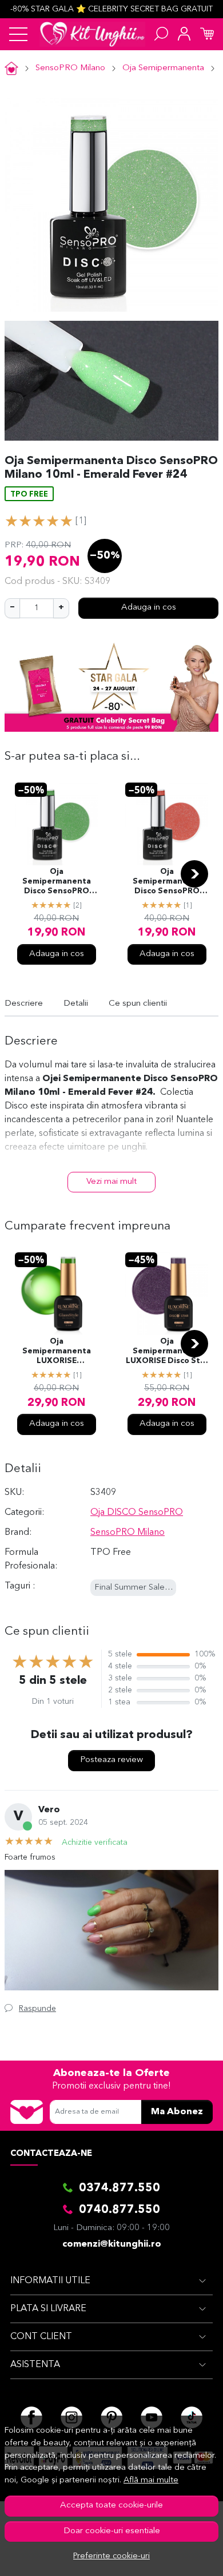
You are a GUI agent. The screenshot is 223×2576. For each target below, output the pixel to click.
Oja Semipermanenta (163, 68)
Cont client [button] (41, 2337)
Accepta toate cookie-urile (111, 2506)
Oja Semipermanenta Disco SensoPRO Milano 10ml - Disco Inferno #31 (167, 882)
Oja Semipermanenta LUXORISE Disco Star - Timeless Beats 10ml (167, 1352)
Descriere (24, 1004)
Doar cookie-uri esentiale (112, 2531)
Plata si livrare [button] (48, 2309)
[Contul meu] (184, 34)
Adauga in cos (149, 608)
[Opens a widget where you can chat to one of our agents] (180, 2556)
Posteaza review (111, 1760)
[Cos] (207, 34)
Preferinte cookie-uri (111, 2556)
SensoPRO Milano (70, 68)
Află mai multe (151, 2480)
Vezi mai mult (111, 1182)
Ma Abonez (177, 2112)
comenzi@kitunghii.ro (112, 2244)
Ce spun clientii (138, 1004)
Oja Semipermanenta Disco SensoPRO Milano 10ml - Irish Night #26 (56, 882)
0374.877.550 (120, 2188)
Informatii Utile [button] (50, 2281)
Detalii (76, 1004)
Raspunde (37, 2009)
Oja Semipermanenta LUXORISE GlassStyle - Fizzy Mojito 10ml (56, 1352)
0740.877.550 (120, 2210)
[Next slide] (194, 874)
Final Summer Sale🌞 (135, 1588)
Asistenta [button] (35, 2365)
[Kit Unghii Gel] (92, 34)
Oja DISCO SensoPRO (137, 1513)
